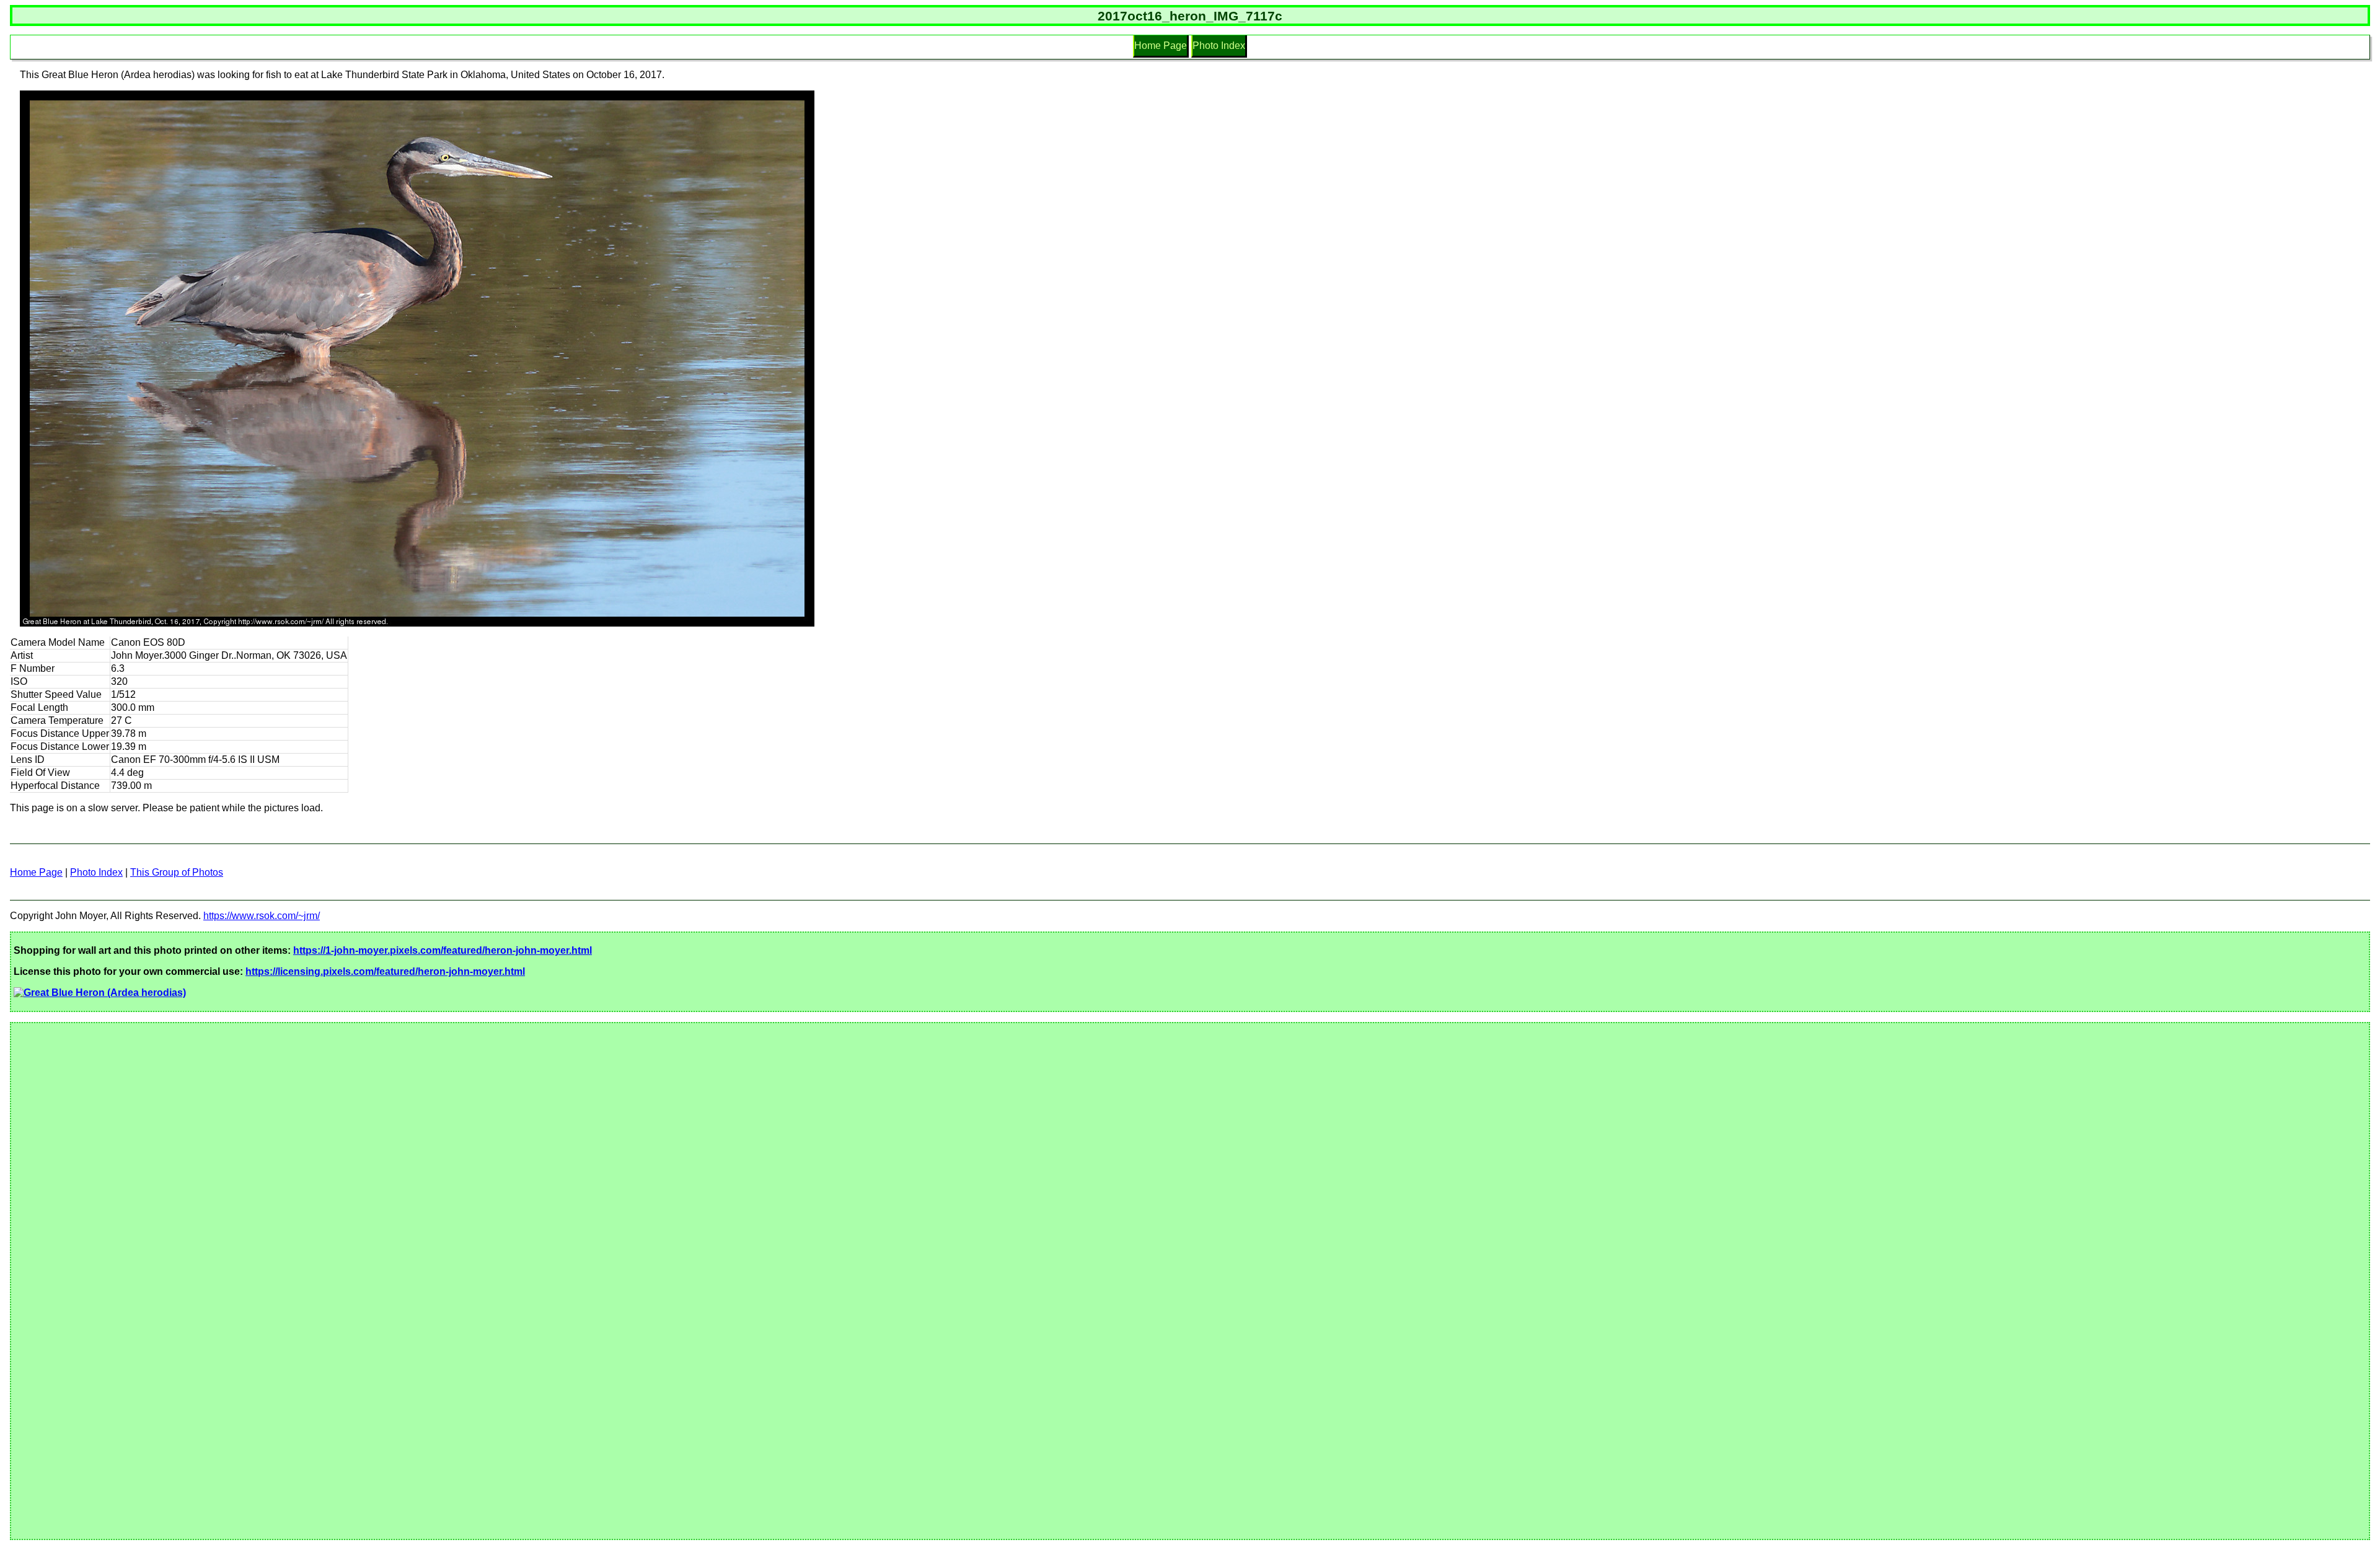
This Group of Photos (177, 872)
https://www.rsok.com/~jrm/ (262, 916)
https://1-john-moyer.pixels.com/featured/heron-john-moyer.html (443, 950)
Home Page (1161, 46)
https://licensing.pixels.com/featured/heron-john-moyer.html (385, 971)
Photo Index (1219, 46)
